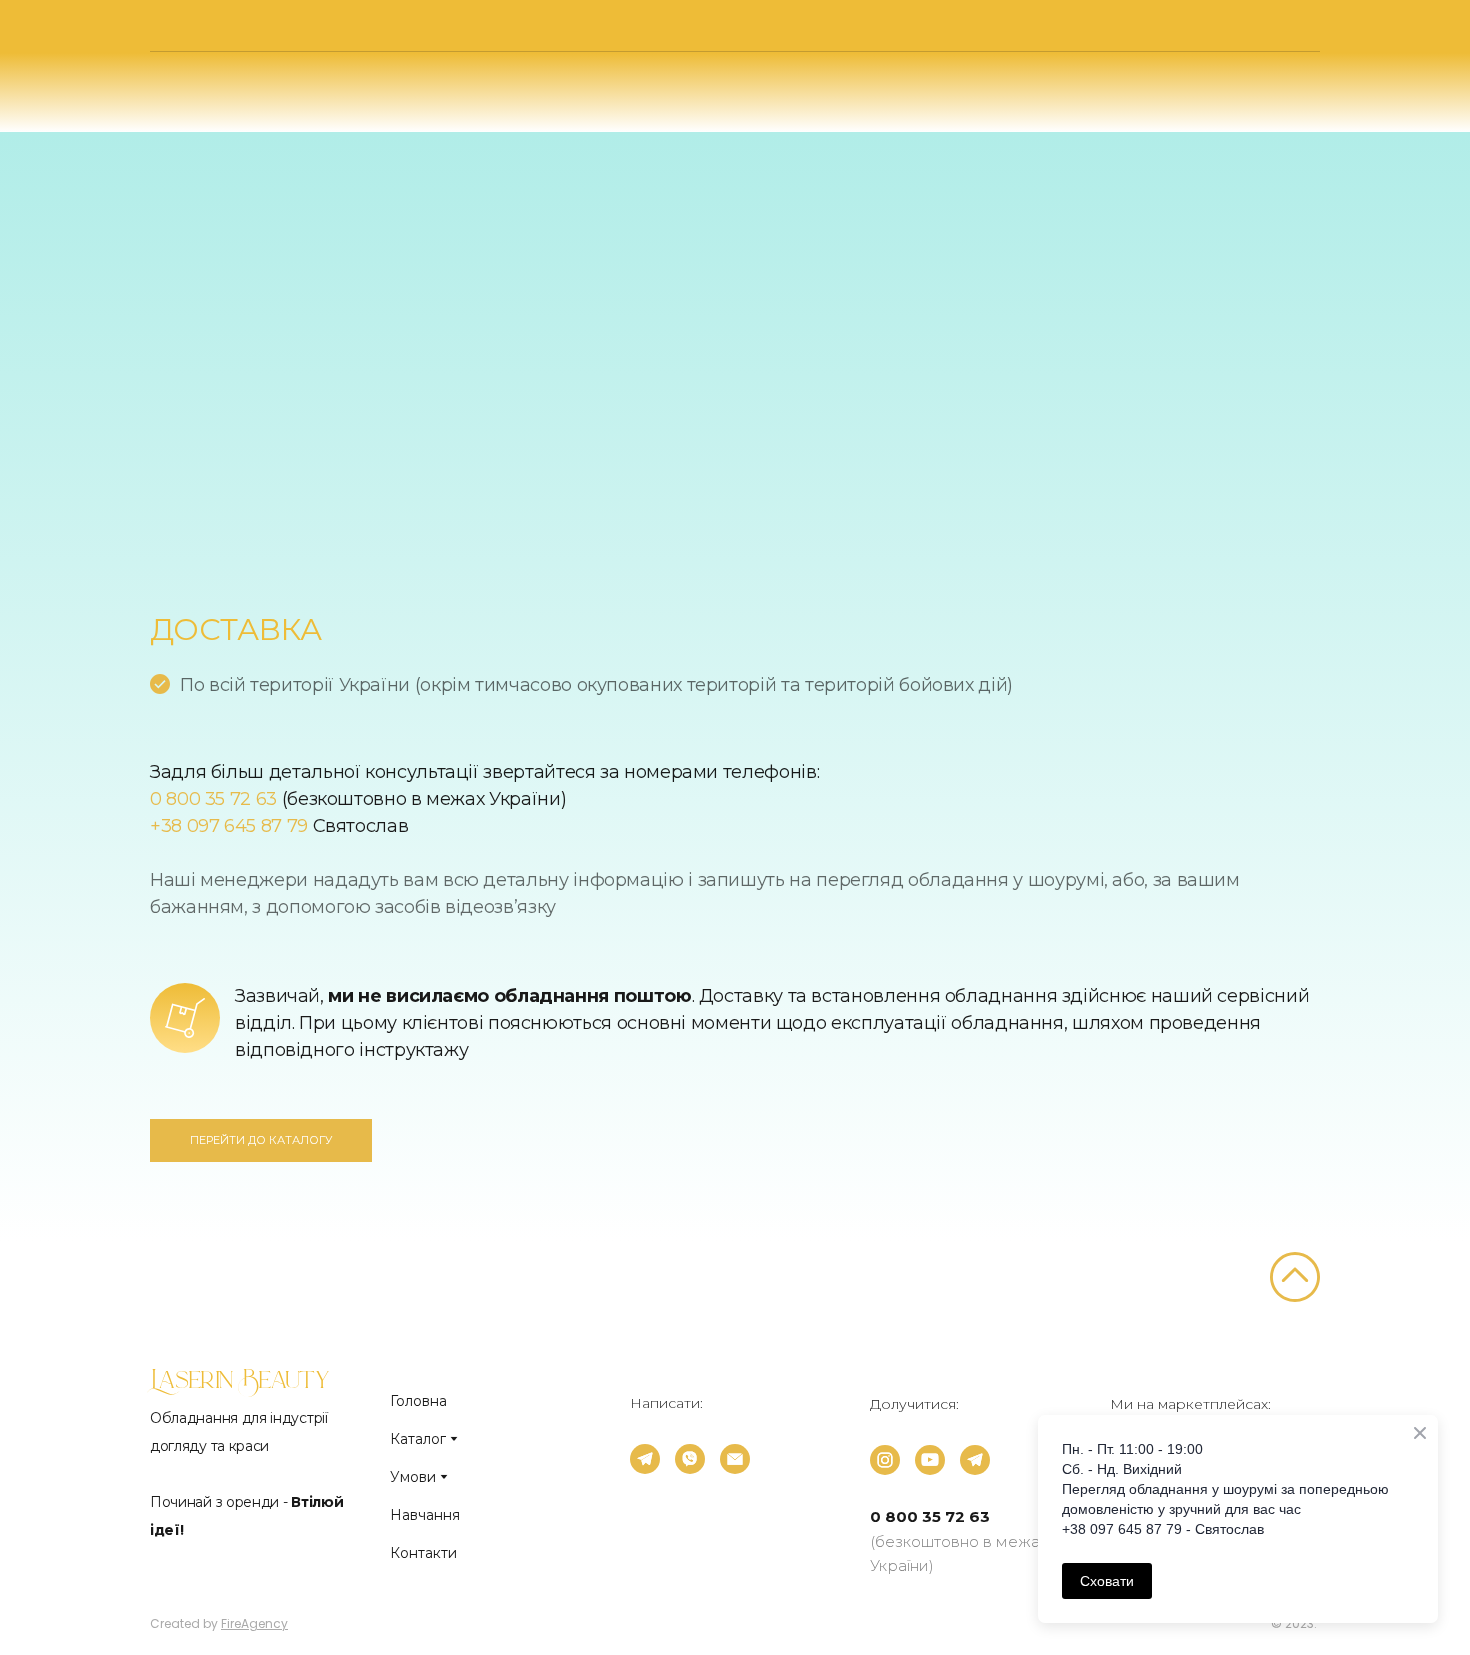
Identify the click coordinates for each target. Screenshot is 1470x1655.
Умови (413, 1477)
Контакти (423, 1553)
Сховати (1107, 1581)
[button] (261, 1140)
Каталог (418, 1439)
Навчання (425, 1515)
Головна (418, 1401)
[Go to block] (1295, 1277)
